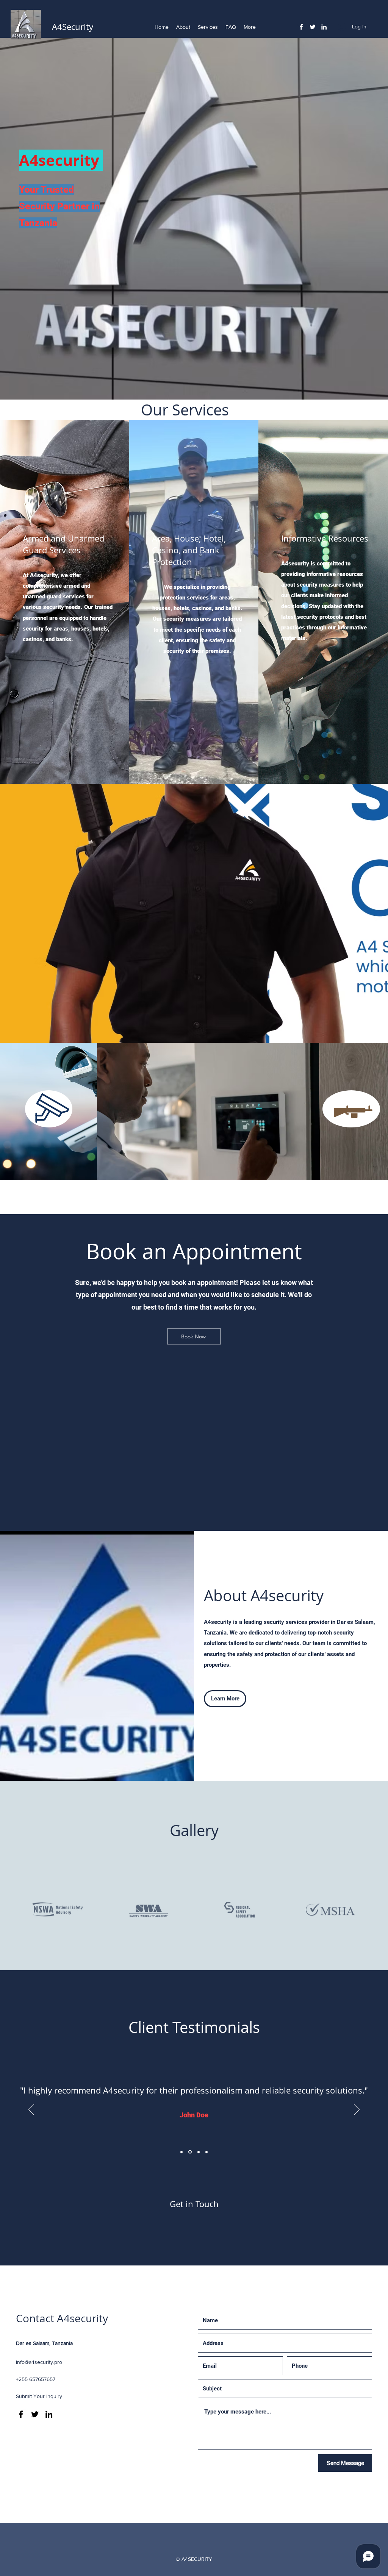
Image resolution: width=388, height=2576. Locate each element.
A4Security (74, 27)
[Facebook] (301, 27)
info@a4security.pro (39, 2362)
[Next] (357, 2110)
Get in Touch (194, 2204)
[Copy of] (207, 2152)
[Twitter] (313, 27)
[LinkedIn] (324, 27)
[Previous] (31, 2110)
